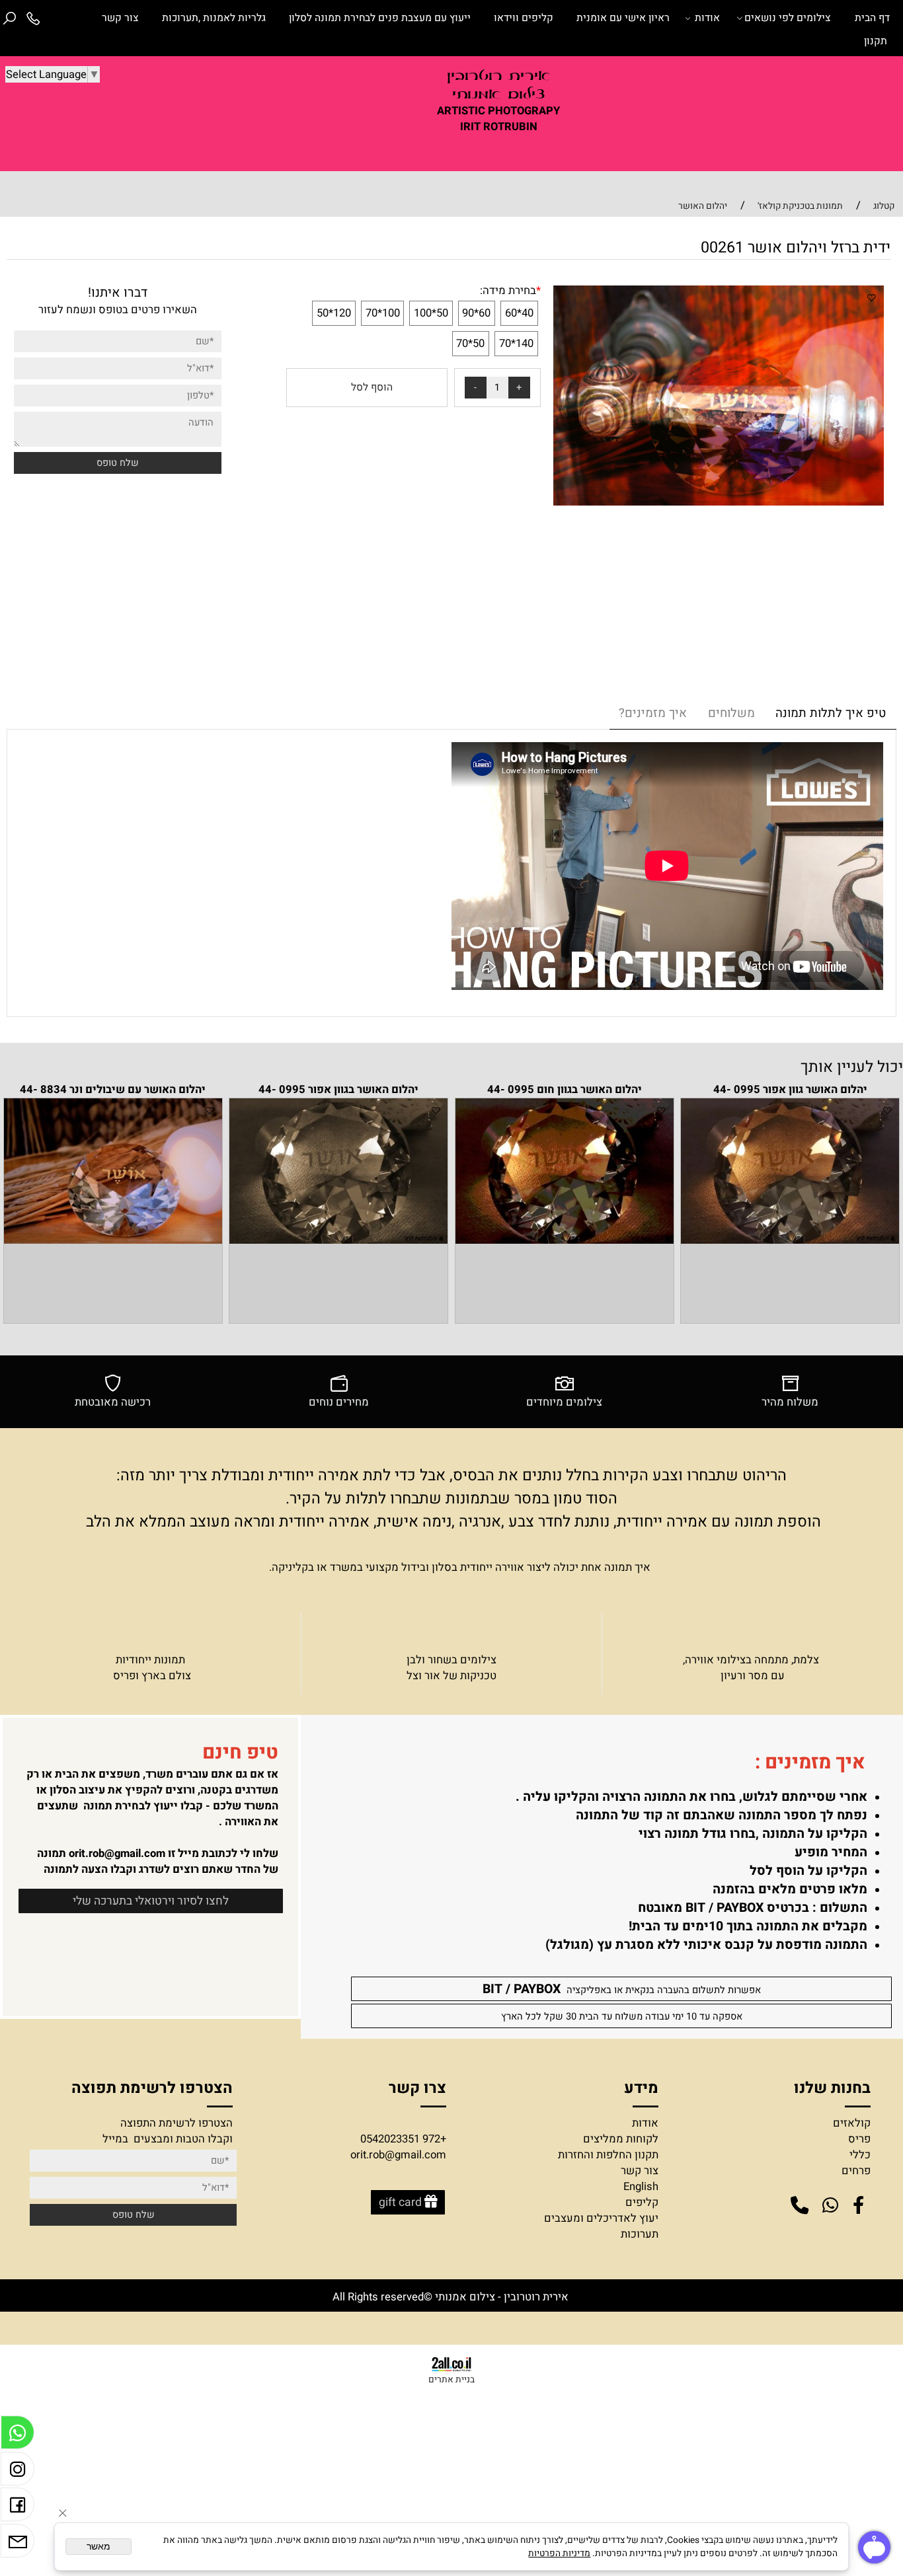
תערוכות (640, 2234)
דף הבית (872, 18)
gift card (400, 2202)
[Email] (18, 2544)
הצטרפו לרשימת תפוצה (152, 2088)
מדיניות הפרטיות (559, 2554)
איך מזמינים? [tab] (653, 713)
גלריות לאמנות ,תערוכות (214, 18)
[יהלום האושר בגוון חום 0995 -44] (565, 1240)
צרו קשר (417, 2088)
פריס (859, 2139)
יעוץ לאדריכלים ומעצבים (601, 2218)
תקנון (876, 41)
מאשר (98, 2547)
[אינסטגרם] (18, 2472)
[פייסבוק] (18, 2508)
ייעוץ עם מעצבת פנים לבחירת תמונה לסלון (380, 18)
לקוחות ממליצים (621, 2139)
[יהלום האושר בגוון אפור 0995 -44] (338, 1240)
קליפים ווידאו (524, 18)
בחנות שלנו (830, 2088)
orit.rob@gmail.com (117, 1854)
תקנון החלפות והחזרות (608, 2155)
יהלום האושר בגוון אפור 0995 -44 (338, 1090)
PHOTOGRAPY (524, 111)
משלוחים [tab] (731, 713)
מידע (639, 2088)
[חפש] (10, 18)
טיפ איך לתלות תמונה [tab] (831, 713)
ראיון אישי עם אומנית (623, 18)
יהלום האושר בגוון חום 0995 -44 (565, 1090)
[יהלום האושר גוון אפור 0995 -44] (790, 1240)
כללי (860, 2155)
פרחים (856, 2171)
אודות (707, 18)
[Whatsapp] (18, 2436)
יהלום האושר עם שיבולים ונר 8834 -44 (113, 1090)
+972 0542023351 (403, 2139)
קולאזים (852, 2123)
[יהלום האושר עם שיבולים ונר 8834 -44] (113, 1240)
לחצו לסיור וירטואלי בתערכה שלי (151, 1901)
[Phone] (34, 18)
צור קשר (120, 18)
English (641, 2187)
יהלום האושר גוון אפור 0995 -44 (790, 1090)
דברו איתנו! (118, 293)
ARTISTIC (461, 111)
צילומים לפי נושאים (788, 18)
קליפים (642, 2203)
